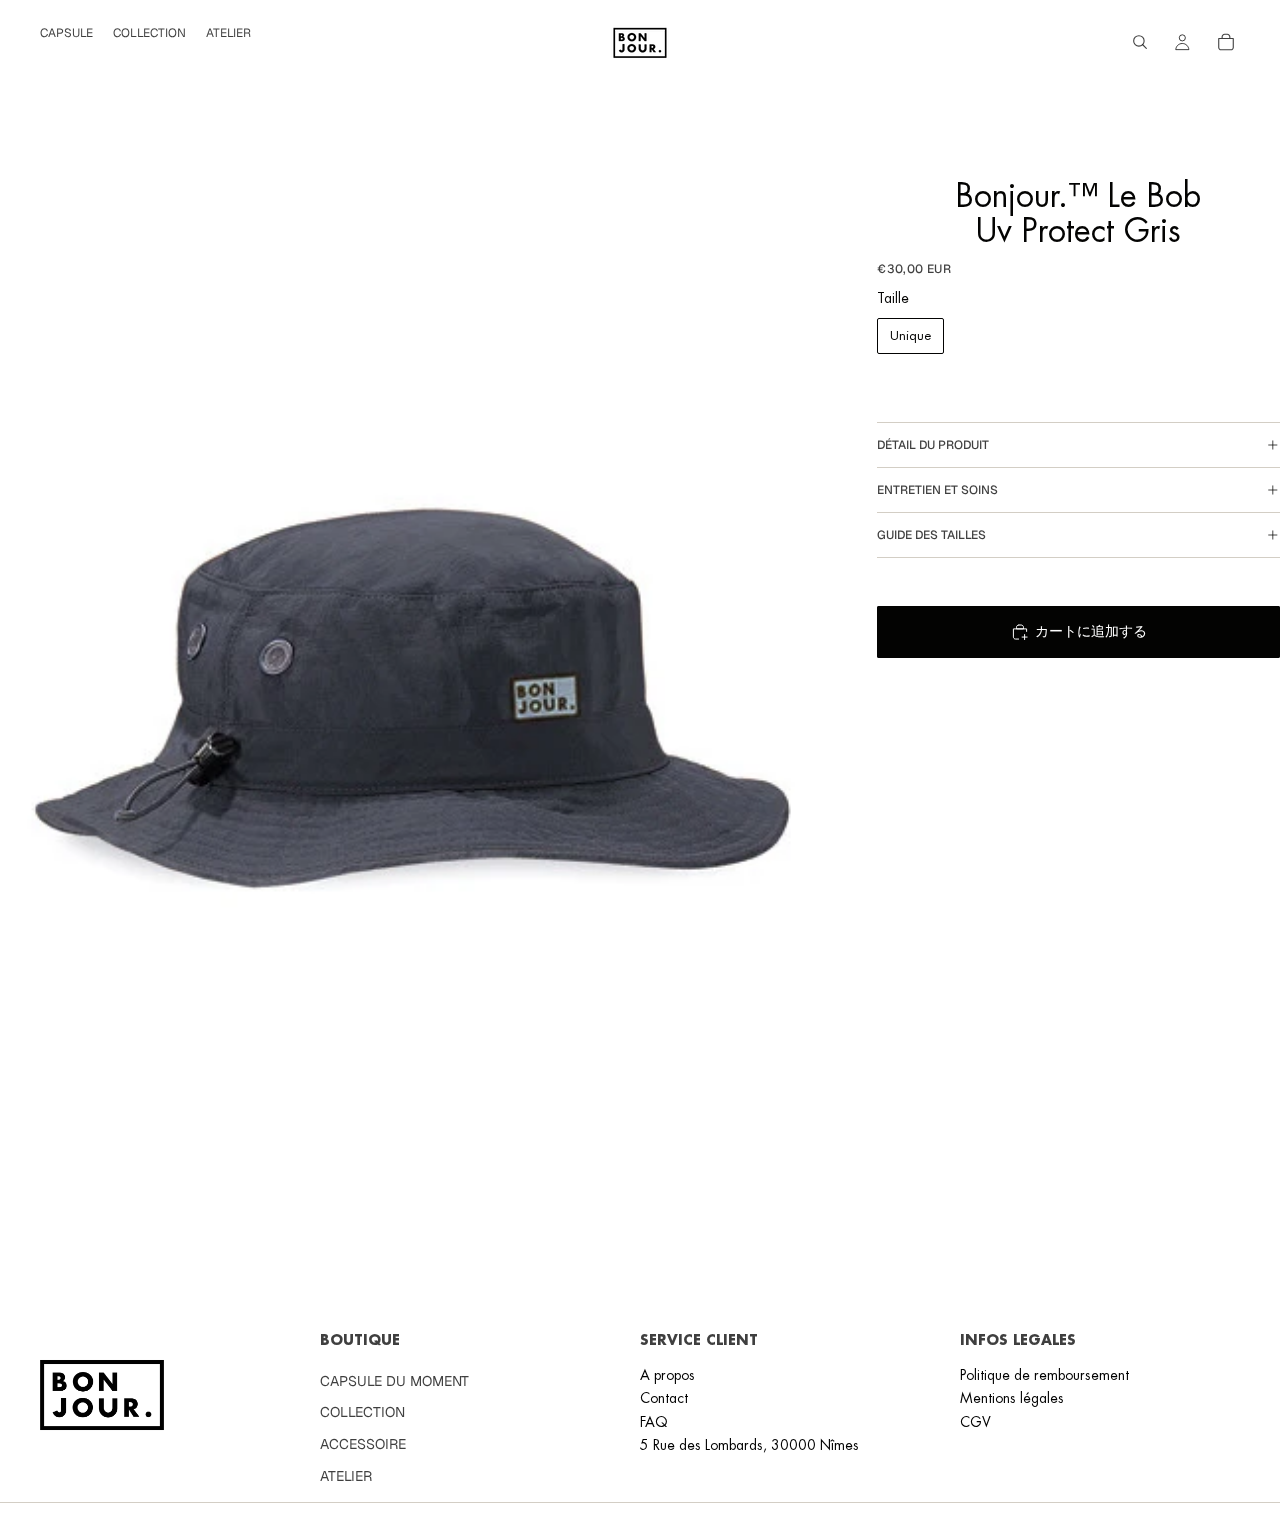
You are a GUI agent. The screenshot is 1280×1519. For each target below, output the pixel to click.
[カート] (1226, 42)
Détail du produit (933, 445)
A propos (667, 1375)
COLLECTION (362, 1412)
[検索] (1140, 42)
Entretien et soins (937, 490)
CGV (975, 1421)
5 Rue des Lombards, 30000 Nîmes (749, 1445)
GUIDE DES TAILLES (931, 535)
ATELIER (346, 1475)
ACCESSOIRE (363, 1444)
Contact (664, 1398)
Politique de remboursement (1044, 1375)
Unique (910, 335)
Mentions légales (1012, 1398)
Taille (893, 298)
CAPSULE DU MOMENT (394, 1381)
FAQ (654, 1421)
